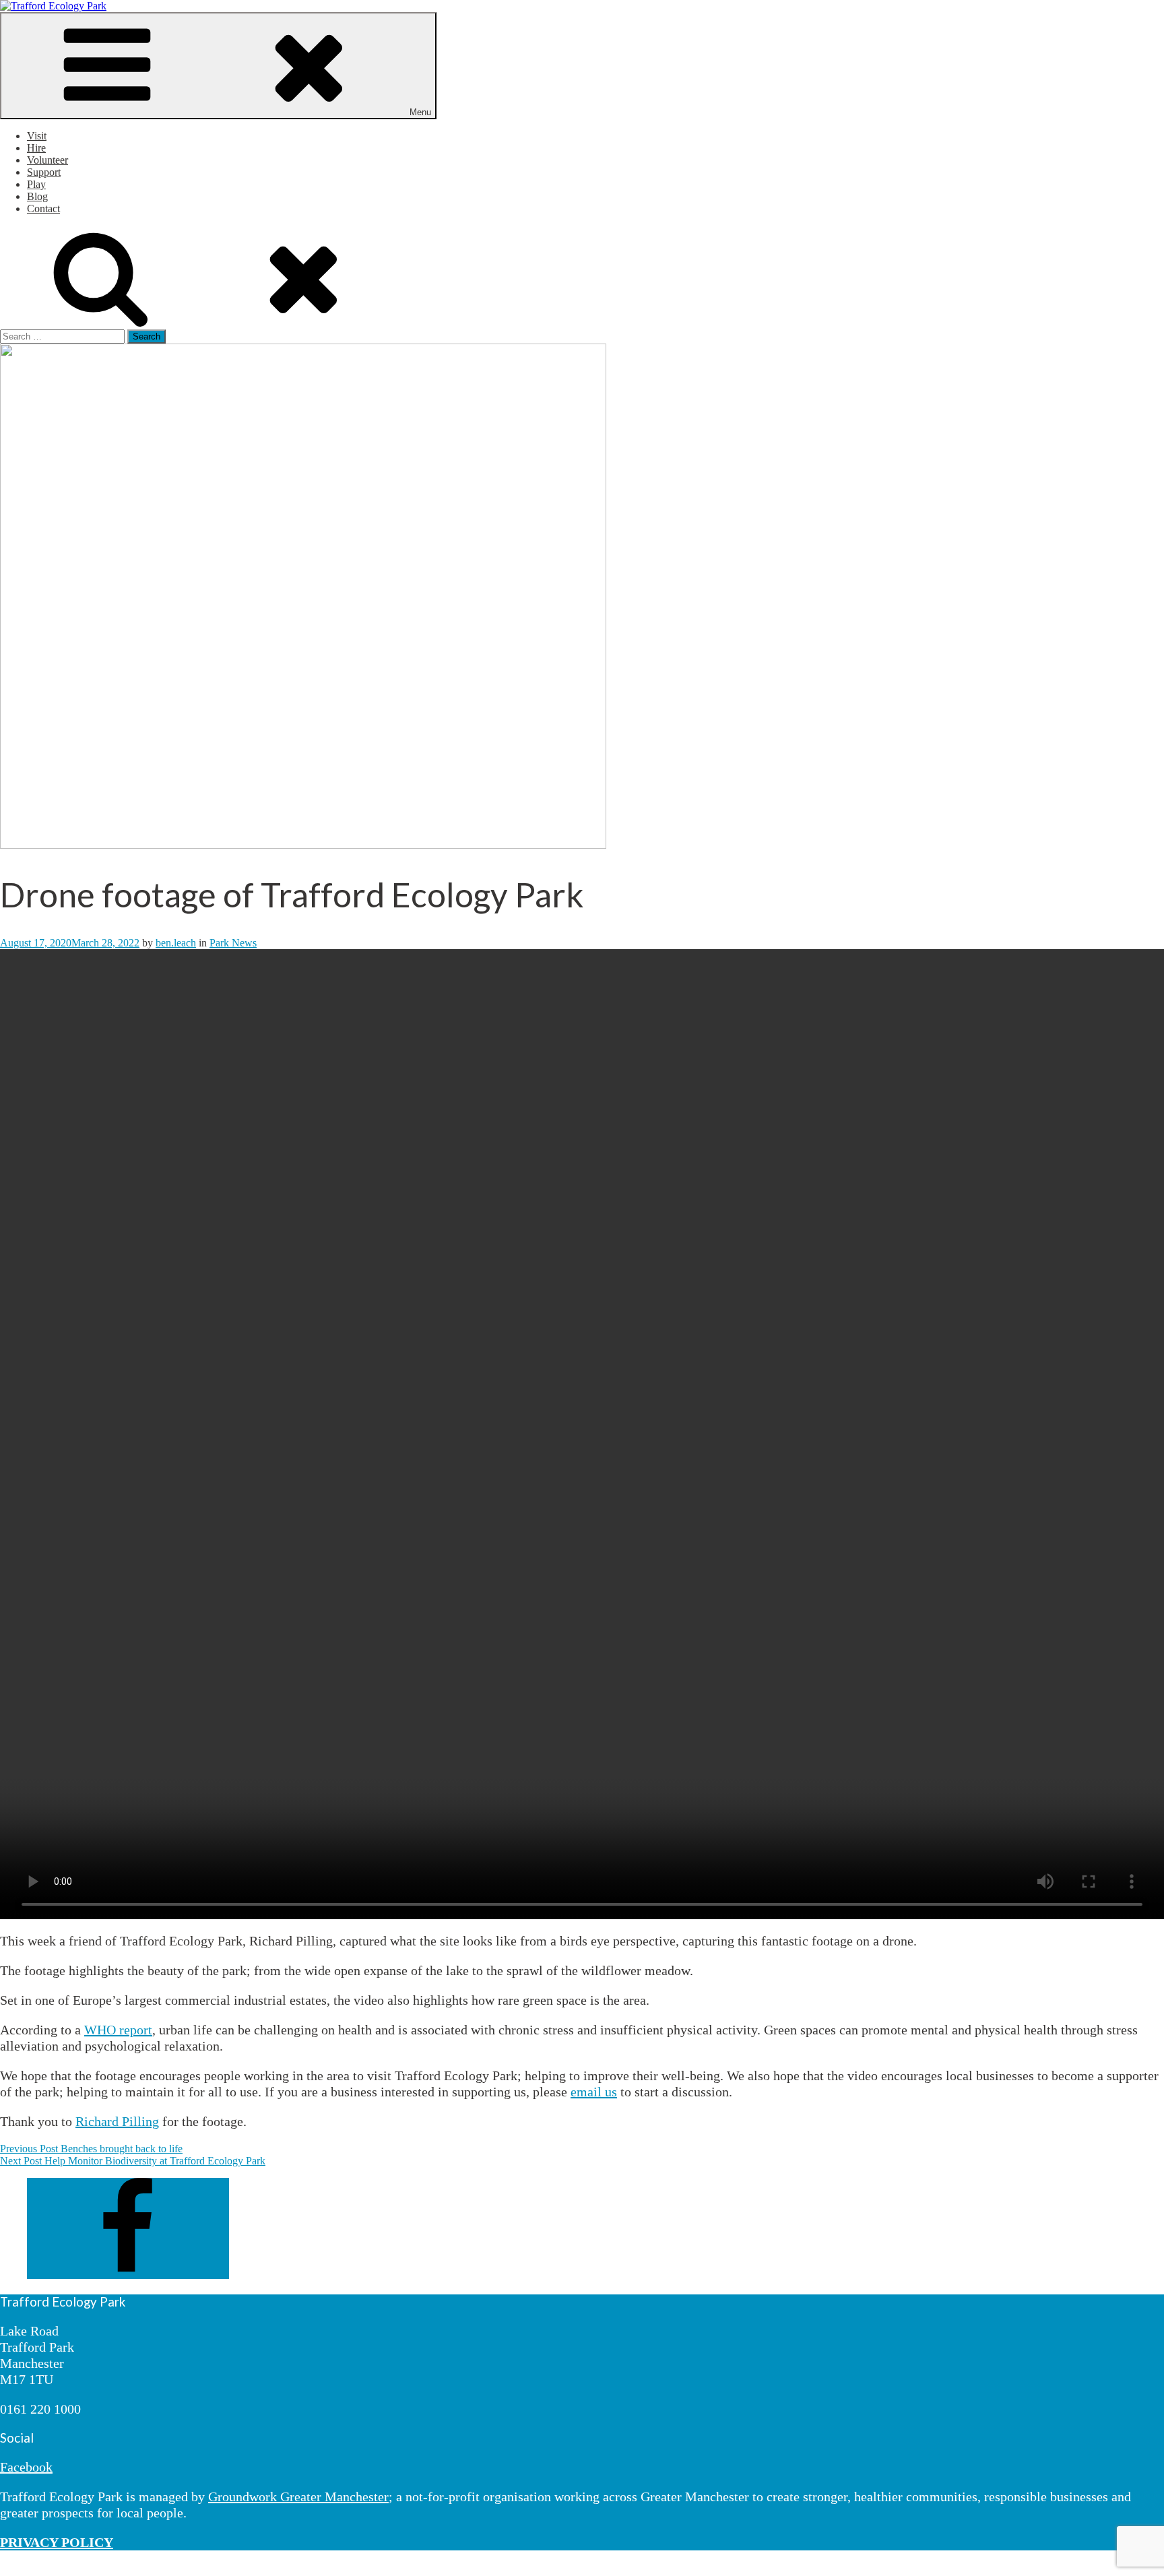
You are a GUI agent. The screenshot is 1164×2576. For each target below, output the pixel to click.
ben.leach (176, 943)
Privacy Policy (31, 2570)
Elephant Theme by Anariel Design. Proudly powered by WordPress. (222, 2570)
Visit (37, 136)
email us (594, 2092)
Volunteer (47, 160)
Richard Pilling (117, 2121)
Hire (36, 148)
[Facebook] (128, 2275)
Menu (420, 112)
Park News (233, 943)
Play (36, 184)
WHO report (118, 2030)
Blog (37, 196)
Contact (43, 208)
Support (44, 172)
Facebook (26, 2467)
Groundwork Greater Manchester (298, 2497)
